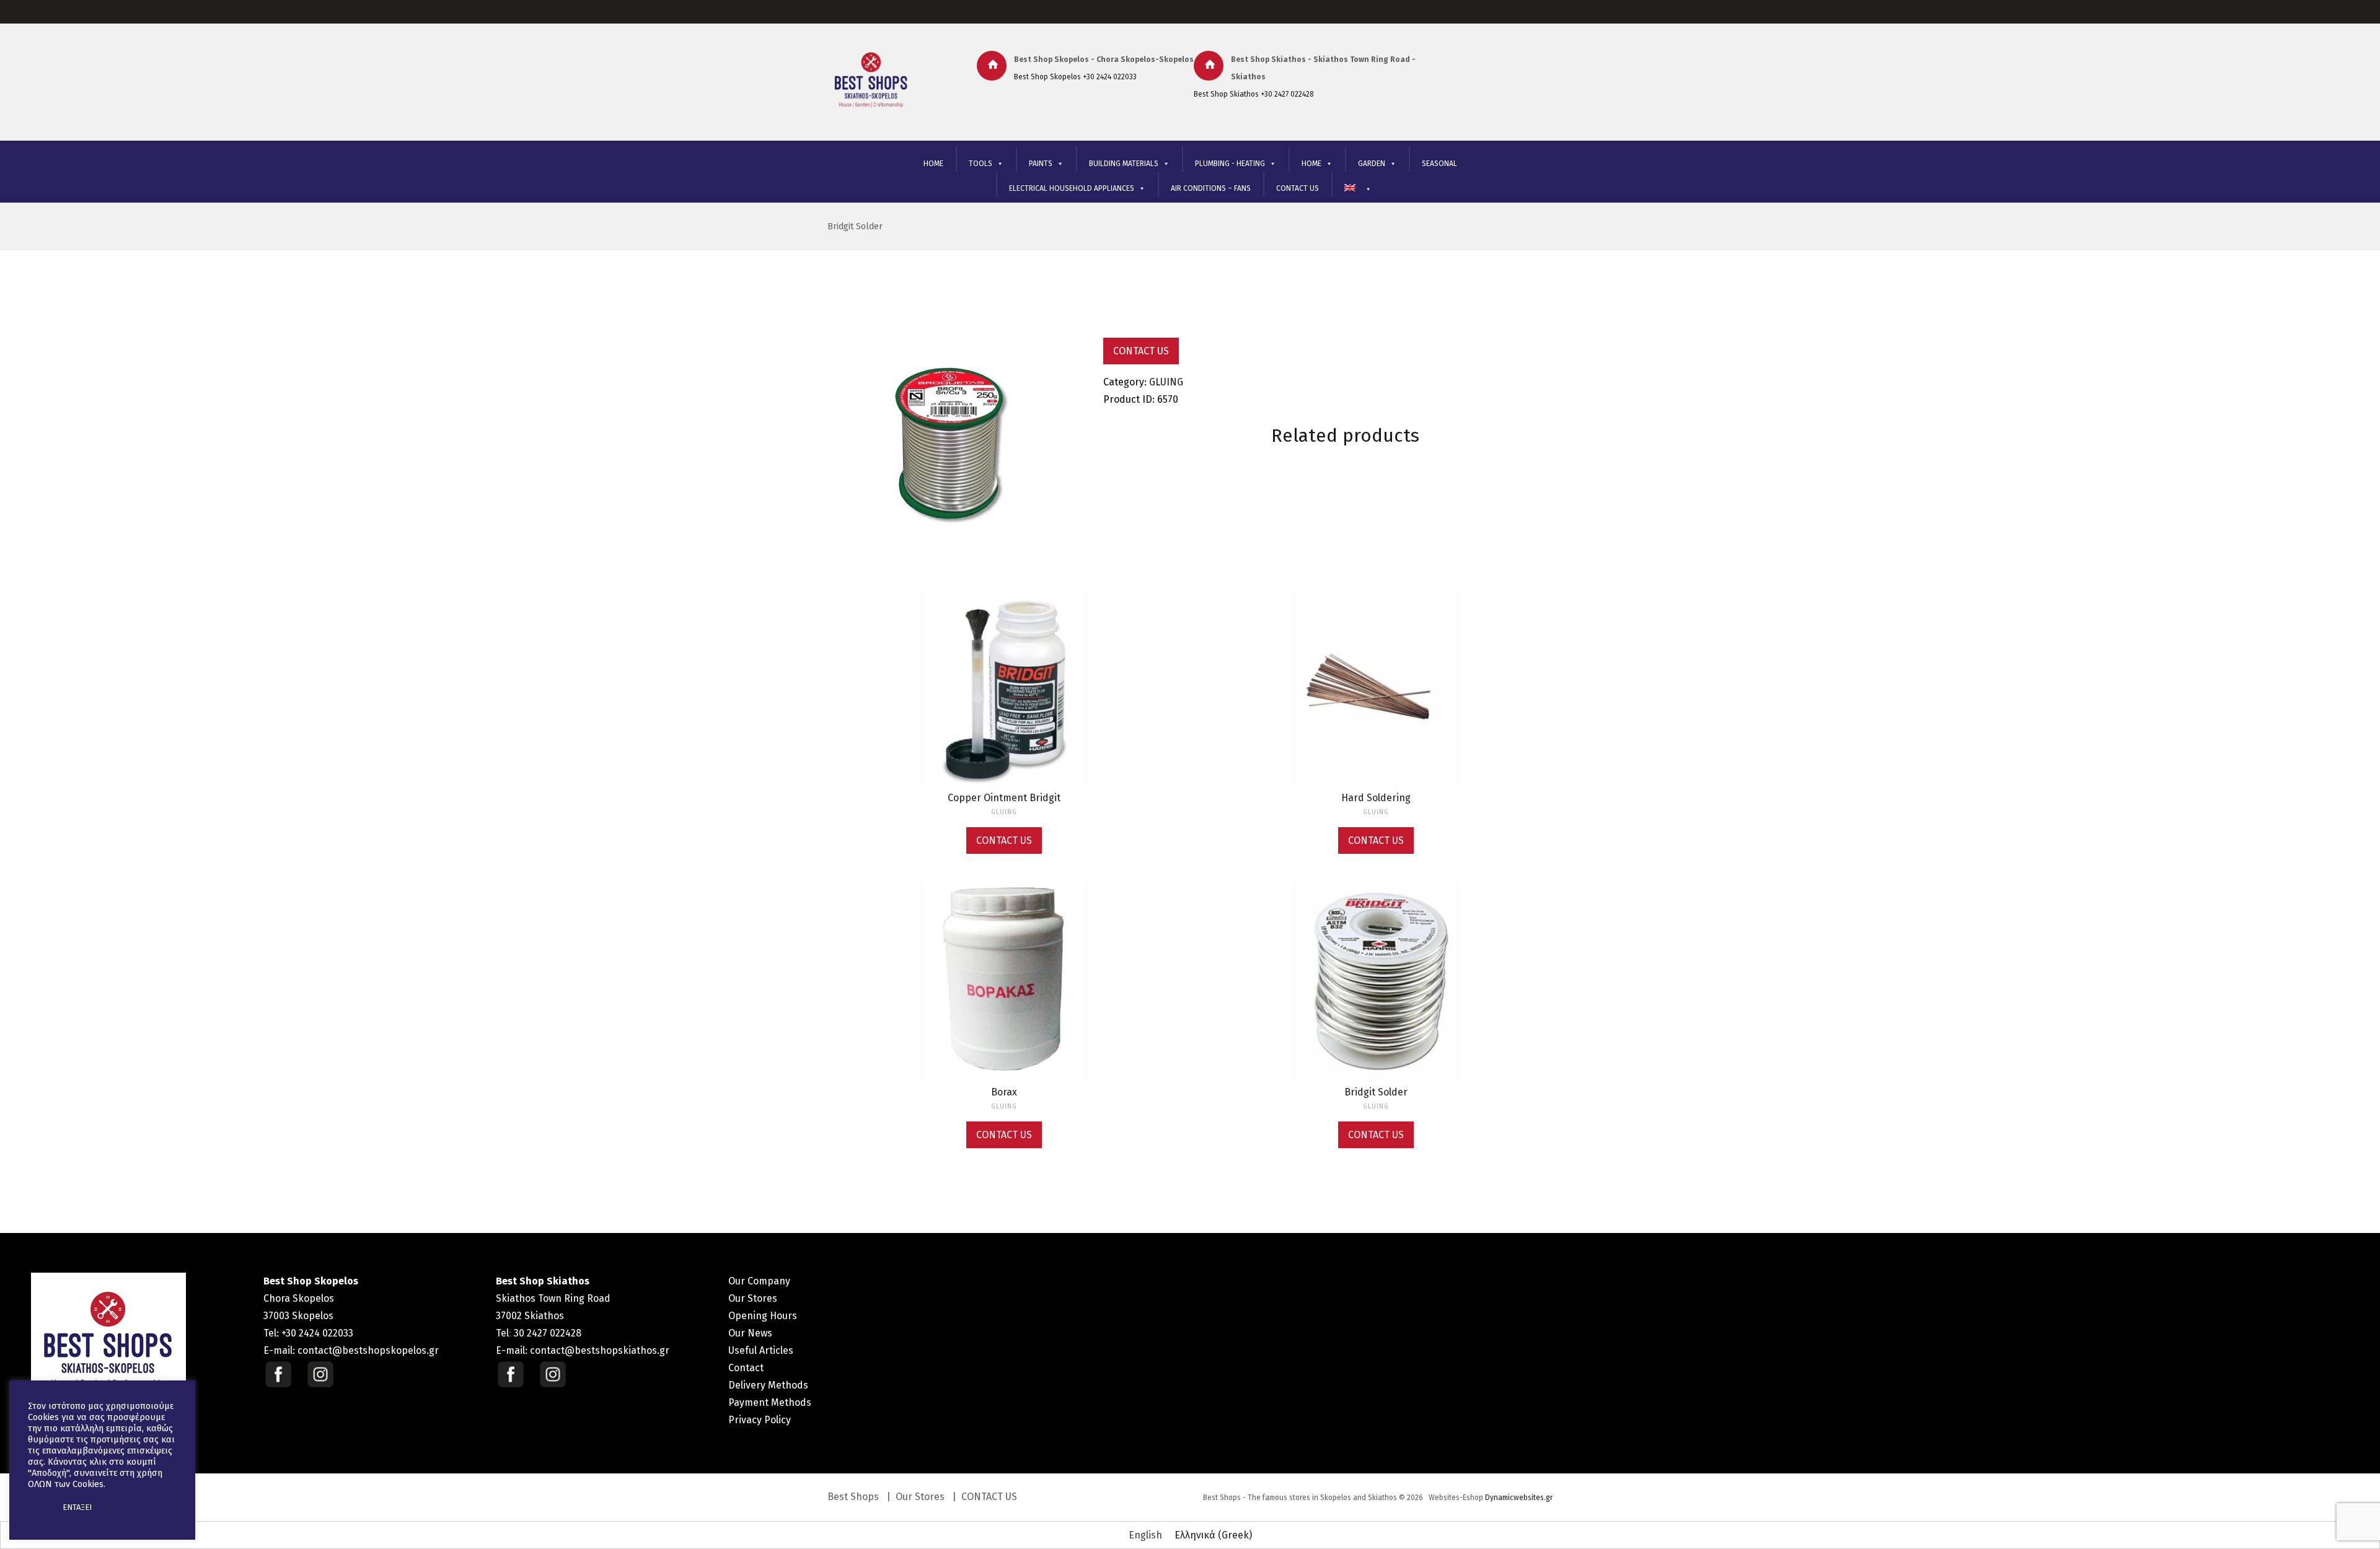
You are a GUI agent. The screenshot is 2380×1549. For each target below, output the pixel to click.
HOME (933, 164)
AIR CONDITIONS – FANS (1211, 188)
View (1004, 674)
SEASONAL (1439, 164)
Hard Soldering (1376, 798)
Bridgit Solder (855, 226)
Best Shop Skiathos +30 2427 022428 (1254, 94)
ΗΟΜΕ (1311, 164)
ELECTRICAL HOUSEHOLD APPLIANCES (1072, 188)
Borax (1004, 1092)
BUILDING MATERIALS (1124, 164)
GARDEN (1372, 164)
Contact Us (1141, 351)
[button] (38, 1507)
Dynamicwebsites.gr (1519, 1498)
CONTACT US (1298, 188)
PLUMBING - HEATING (1230, 164)
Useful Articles (761, 1350)
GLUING (1166, 382)
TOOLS (981, 164)
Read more (1004, 700)
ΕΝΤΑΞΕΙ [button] (77, 1507)
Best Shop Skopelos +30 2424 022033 (1075, 77)
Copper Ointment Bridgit (1004, 798)
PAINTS (1041, 164)
